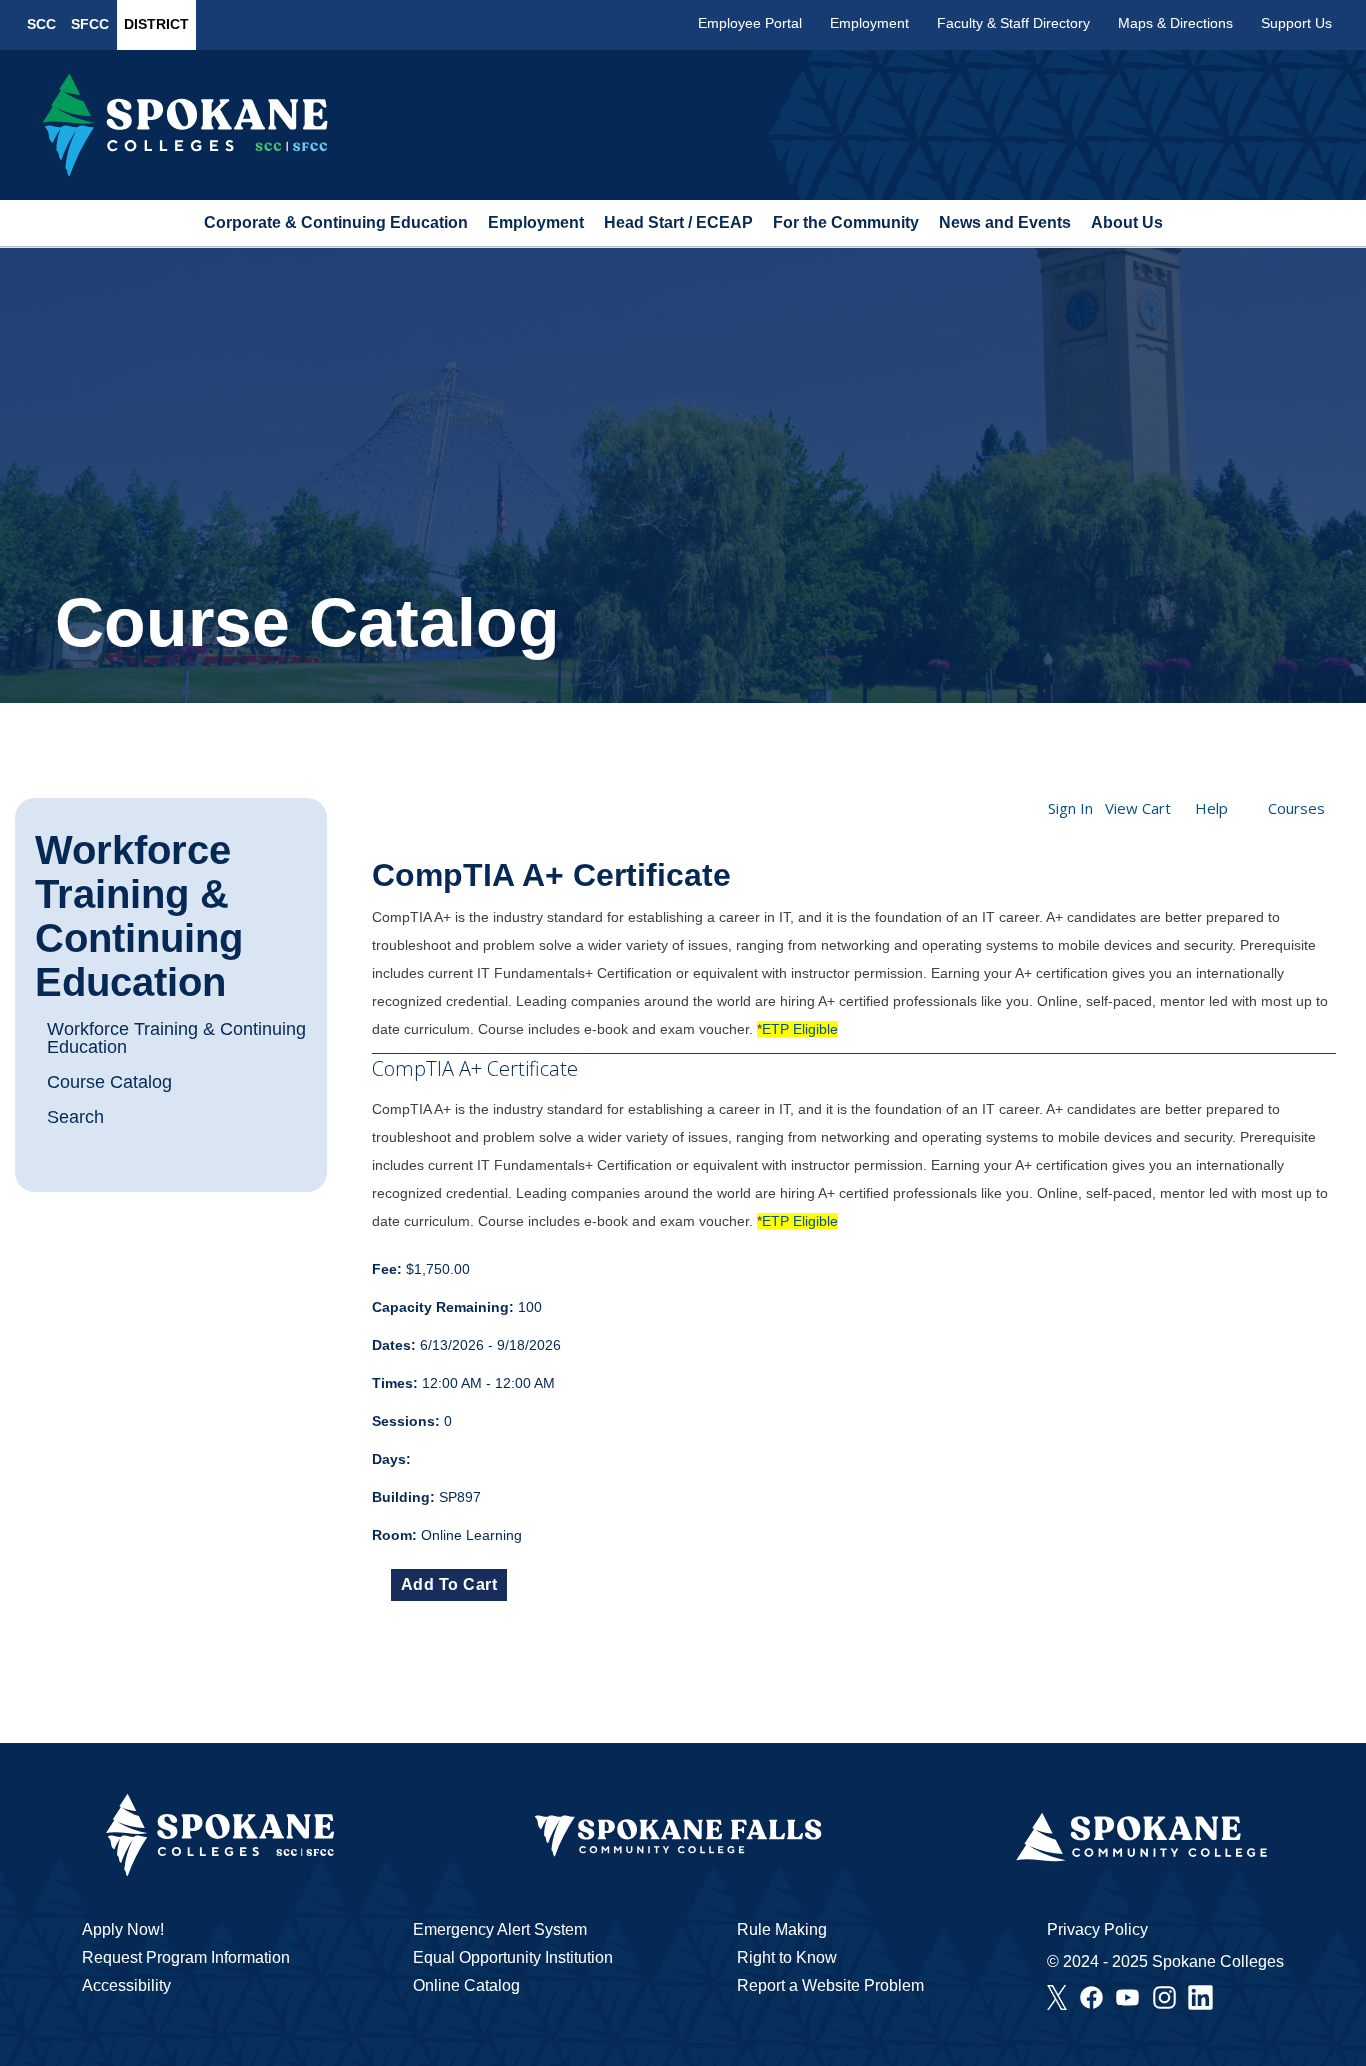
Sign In (1070, 808)
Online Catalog (466, 1985)
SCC (41, 24)
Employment (869, 23)
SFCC (90, 24)
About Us (1127, 222)
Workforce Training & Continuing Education (139, 916)
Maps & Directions (1175, 23)
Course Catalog (109, 1082)
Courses (1296, 808)
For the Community (846, 222)
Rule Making (782, 1929)
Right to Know (787, 1957)
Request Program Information (186, 1957)
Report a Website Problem (830, 1985)
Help (1211, 808)
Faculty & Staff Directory (1013, 23)
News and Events (1005, 222)
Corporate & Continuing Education (336, 222)
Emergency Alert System (500, 1929)
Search (75, 1117)
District (156, 24)
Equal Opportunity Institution (513, 1957)
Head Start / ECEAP (678, 222)
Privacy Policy (1097, 1929)
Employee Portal (750, 23)
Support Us (1296, 23)
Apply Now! (123, 1929)
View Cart (1138, 808)
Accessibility (126, 1985)
